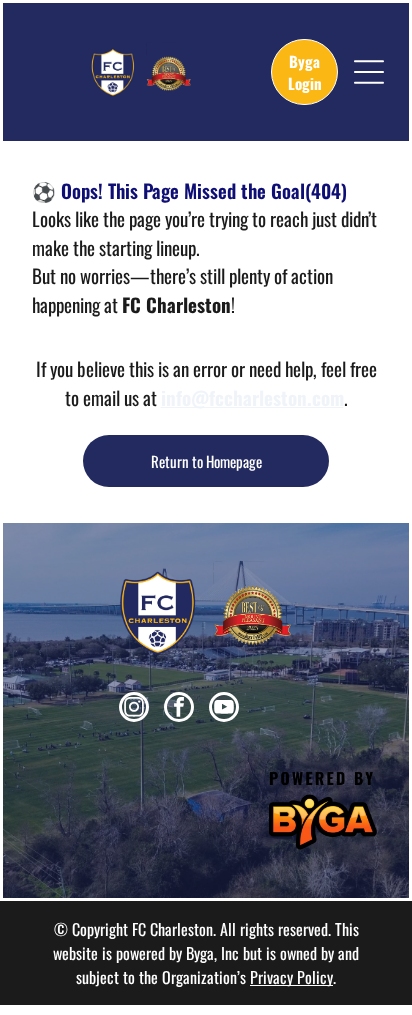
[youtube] (224, 709)
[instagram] (134, 709)
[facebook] (179, 709)
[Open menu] (369, 72)
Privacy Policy (291, 977)
